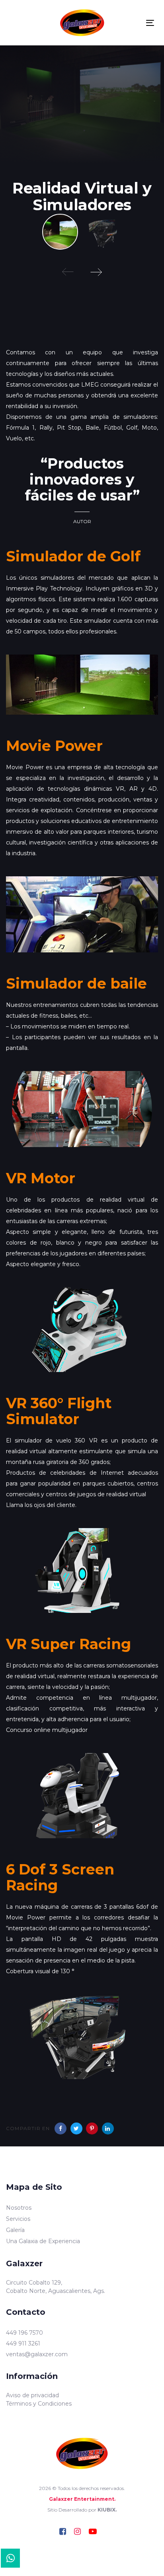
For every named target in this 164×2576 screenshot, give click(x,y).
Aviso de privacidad (32, 2395)
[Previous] (68, 272)
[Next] (96, 272)
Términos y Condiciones (39, 2404)
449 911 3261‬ (23, 2343)
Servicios (18, 2219)
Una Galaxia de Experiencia (43, 2241)
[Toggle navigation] (150, 23)
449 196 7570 (24, 2333)
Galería (15, 2230)
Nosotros (19, 2208)
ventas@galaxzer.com (37, 2354)
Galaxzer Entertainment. (82, 2499)
